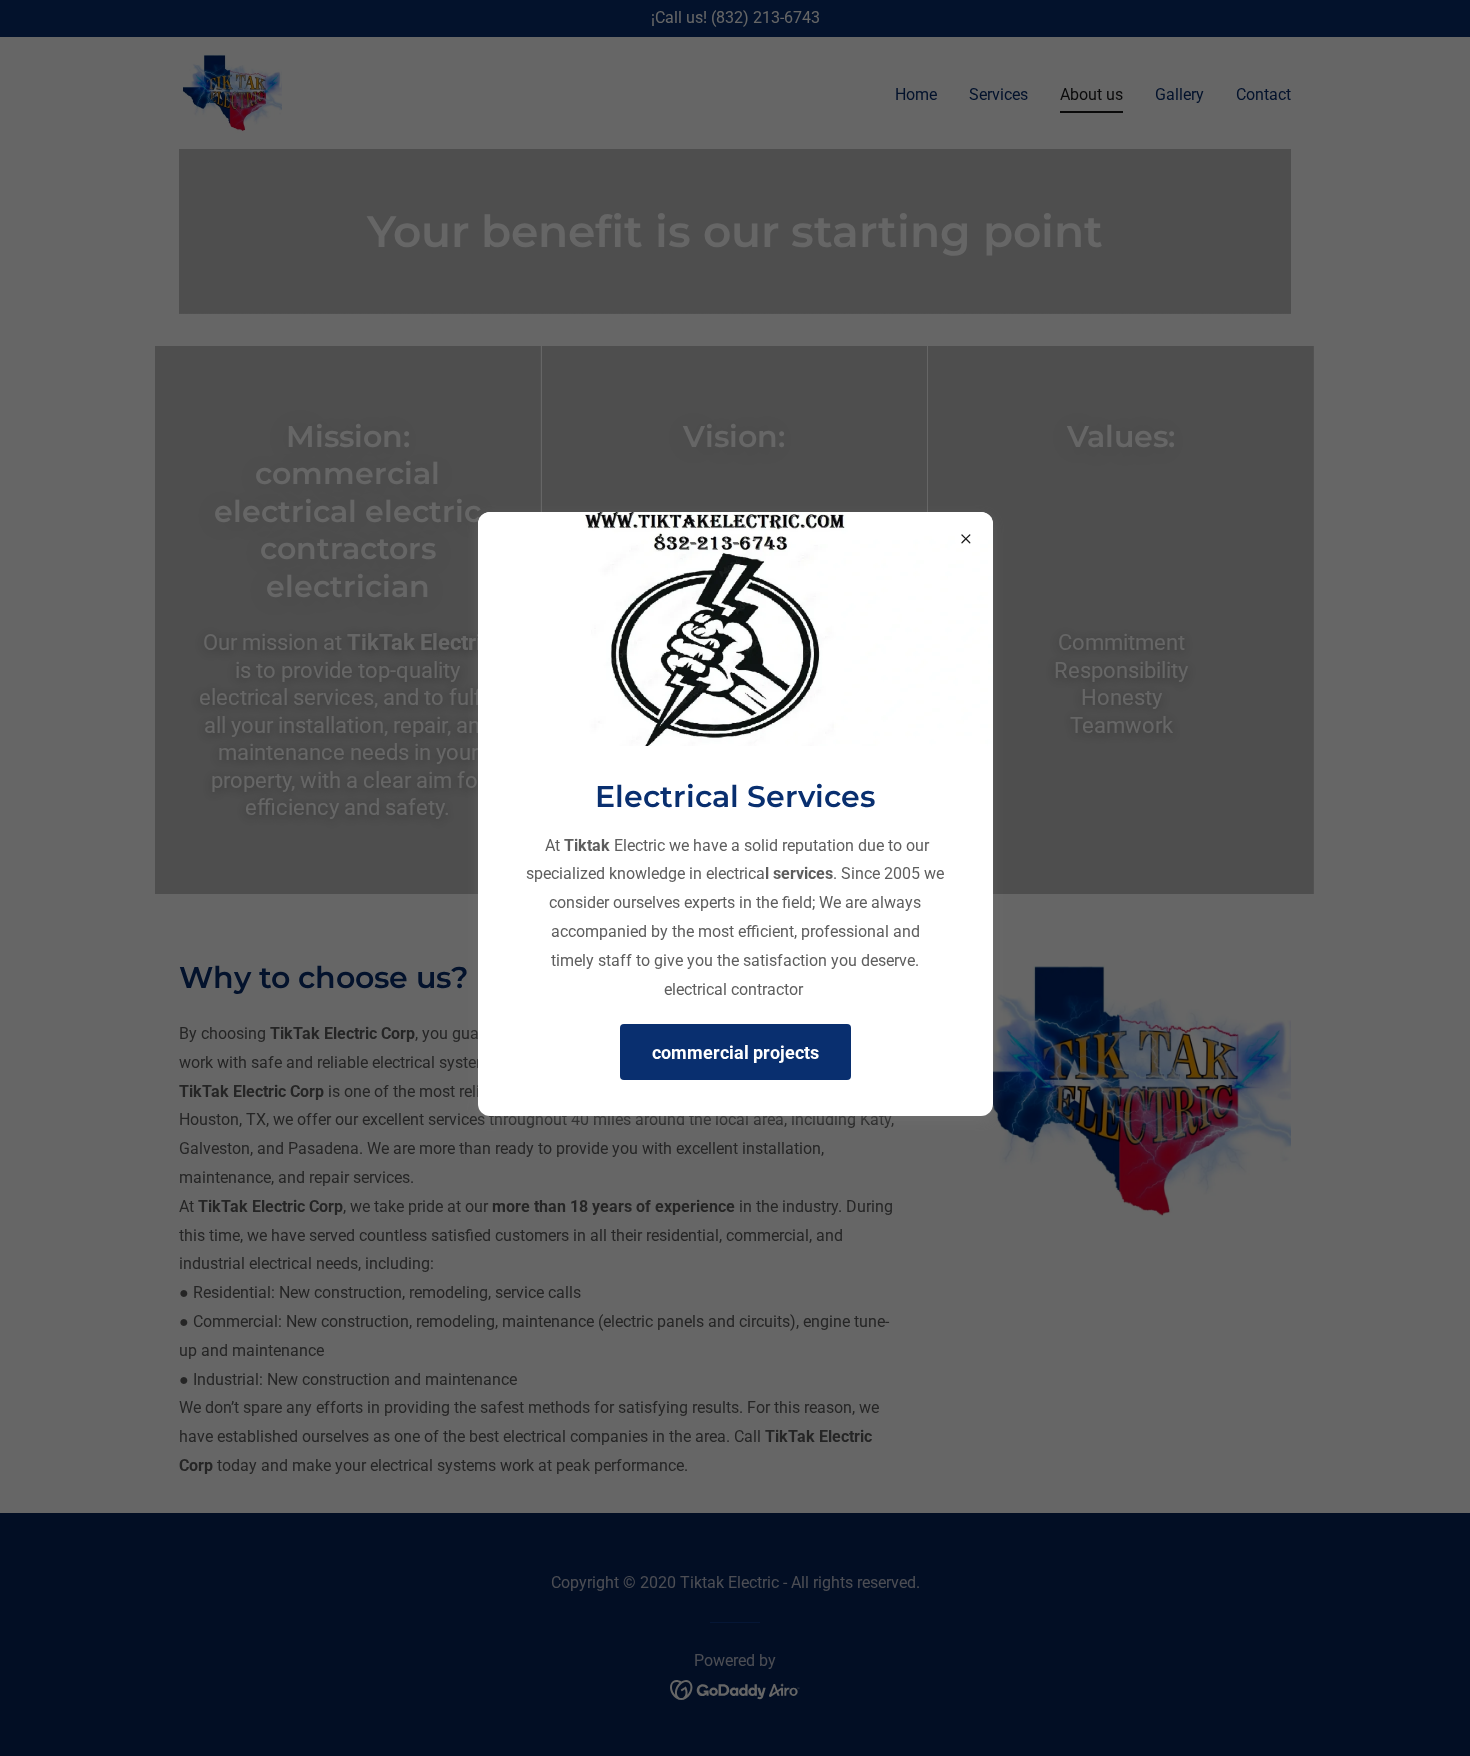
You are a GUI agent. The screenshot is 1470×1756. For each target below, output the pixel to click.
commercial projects (735, 1052)
